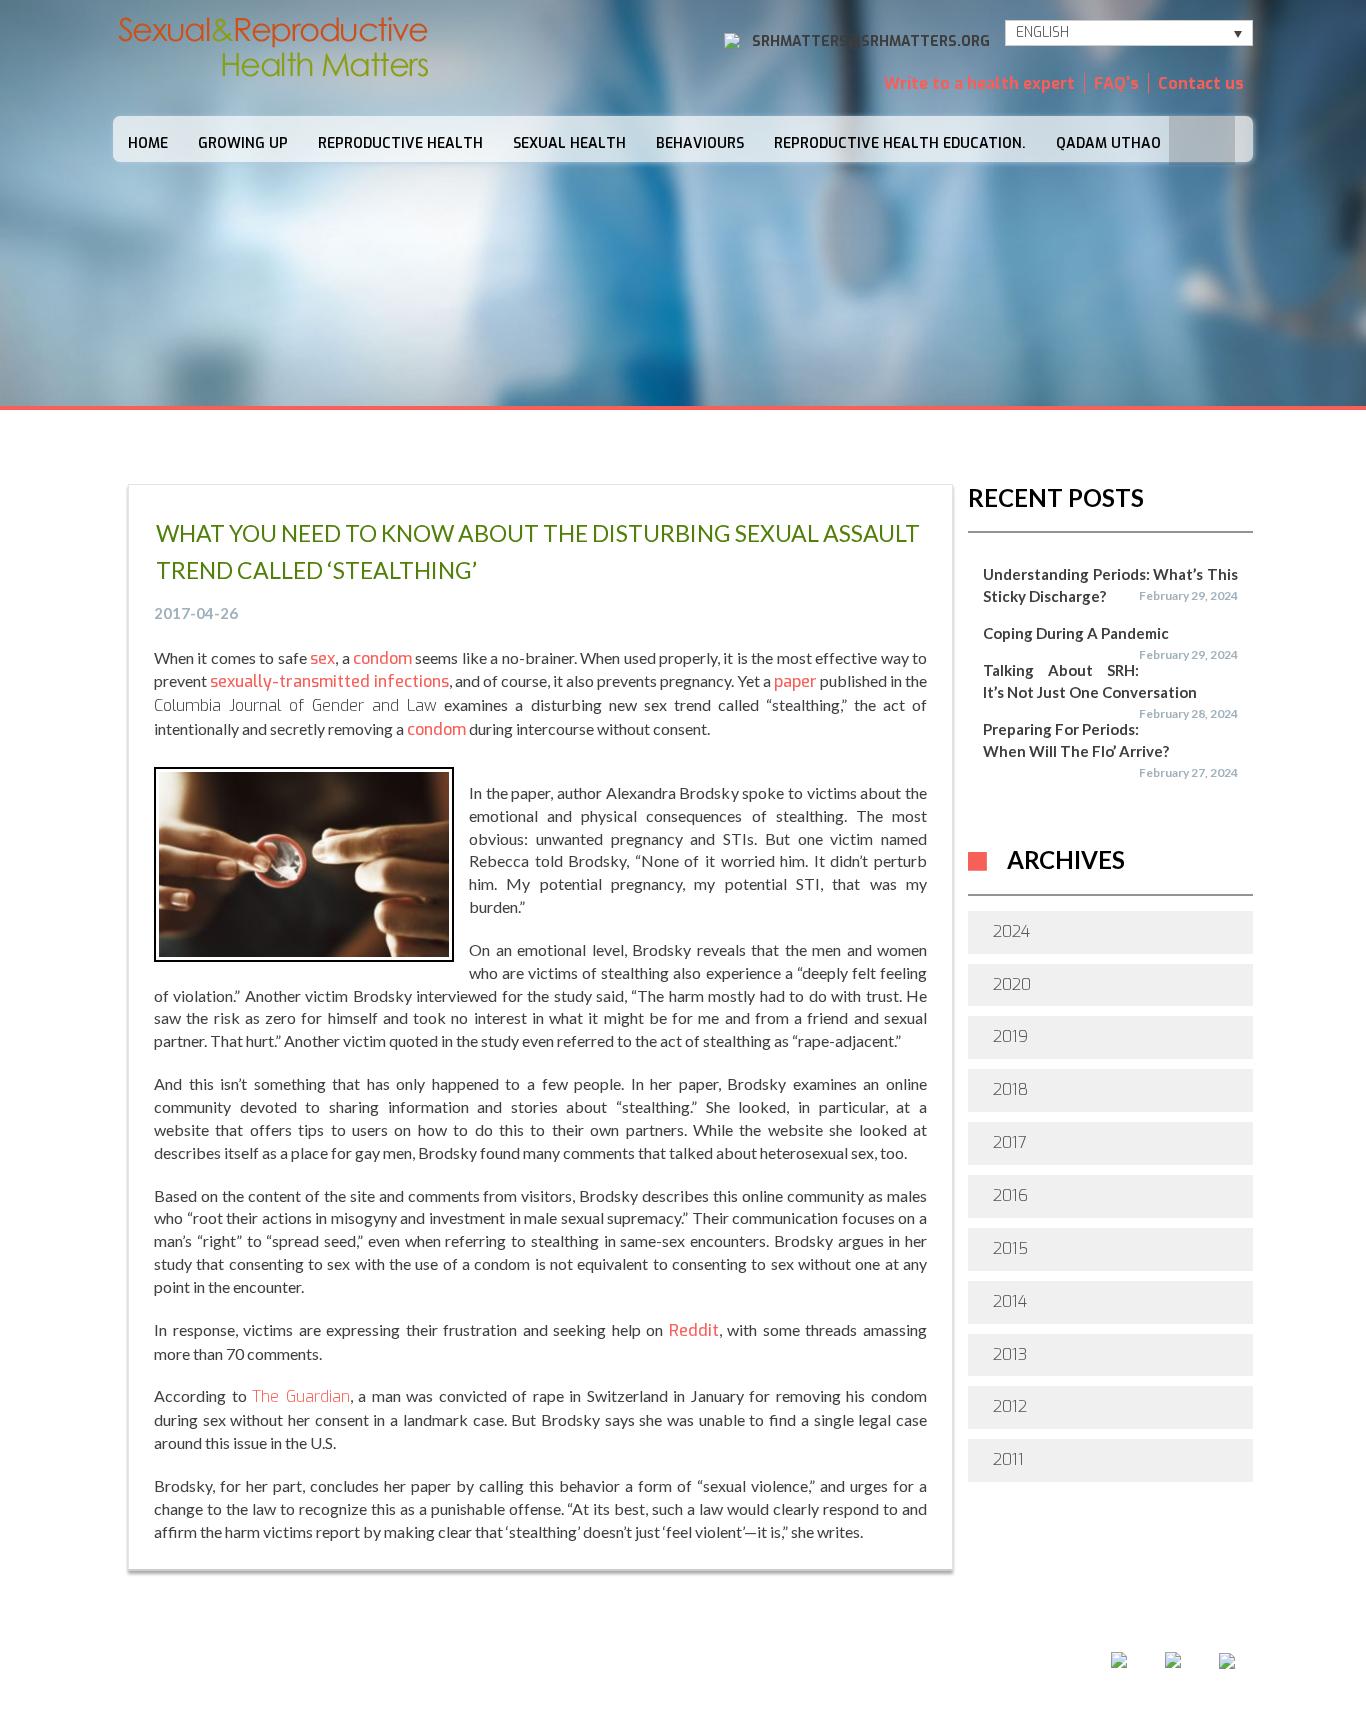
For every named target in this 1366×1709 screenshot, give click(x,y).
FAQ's (1116, 83)
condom (382, 658)
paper (795, 681)
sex (322, 658)
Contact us (1201, 83)
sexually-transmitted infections (329, 681)
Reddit (694, 1330)
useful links (899, 1667)
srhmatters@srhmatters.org (871, 41)
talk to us (772, 1667)
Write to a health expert (979, 83)
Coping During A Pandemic (1076, 633)
